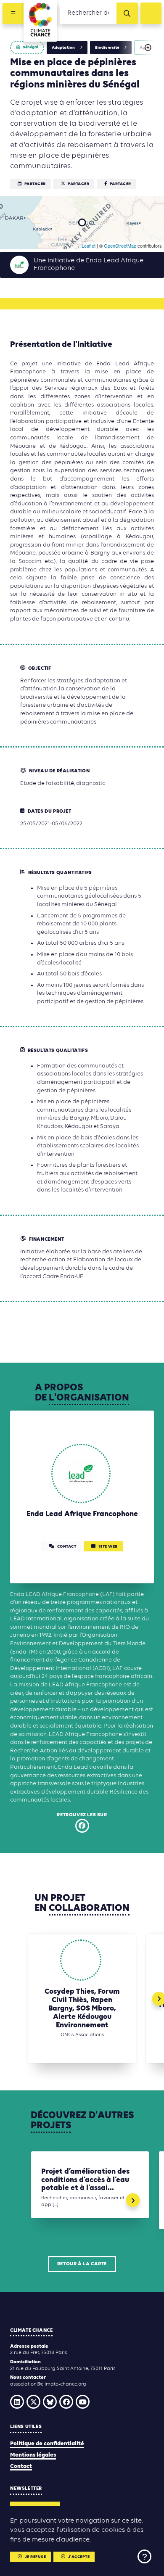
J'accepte (79, 2557)
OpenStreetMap (120, 246)
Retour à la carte (82, 2264)
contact (67, 1547)
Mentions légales (33, 2455)
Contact (21, 2466)
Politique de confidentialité (47, 2444)
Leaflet (89, 246)
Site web (108, 1547)
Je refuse (36, 2557)
